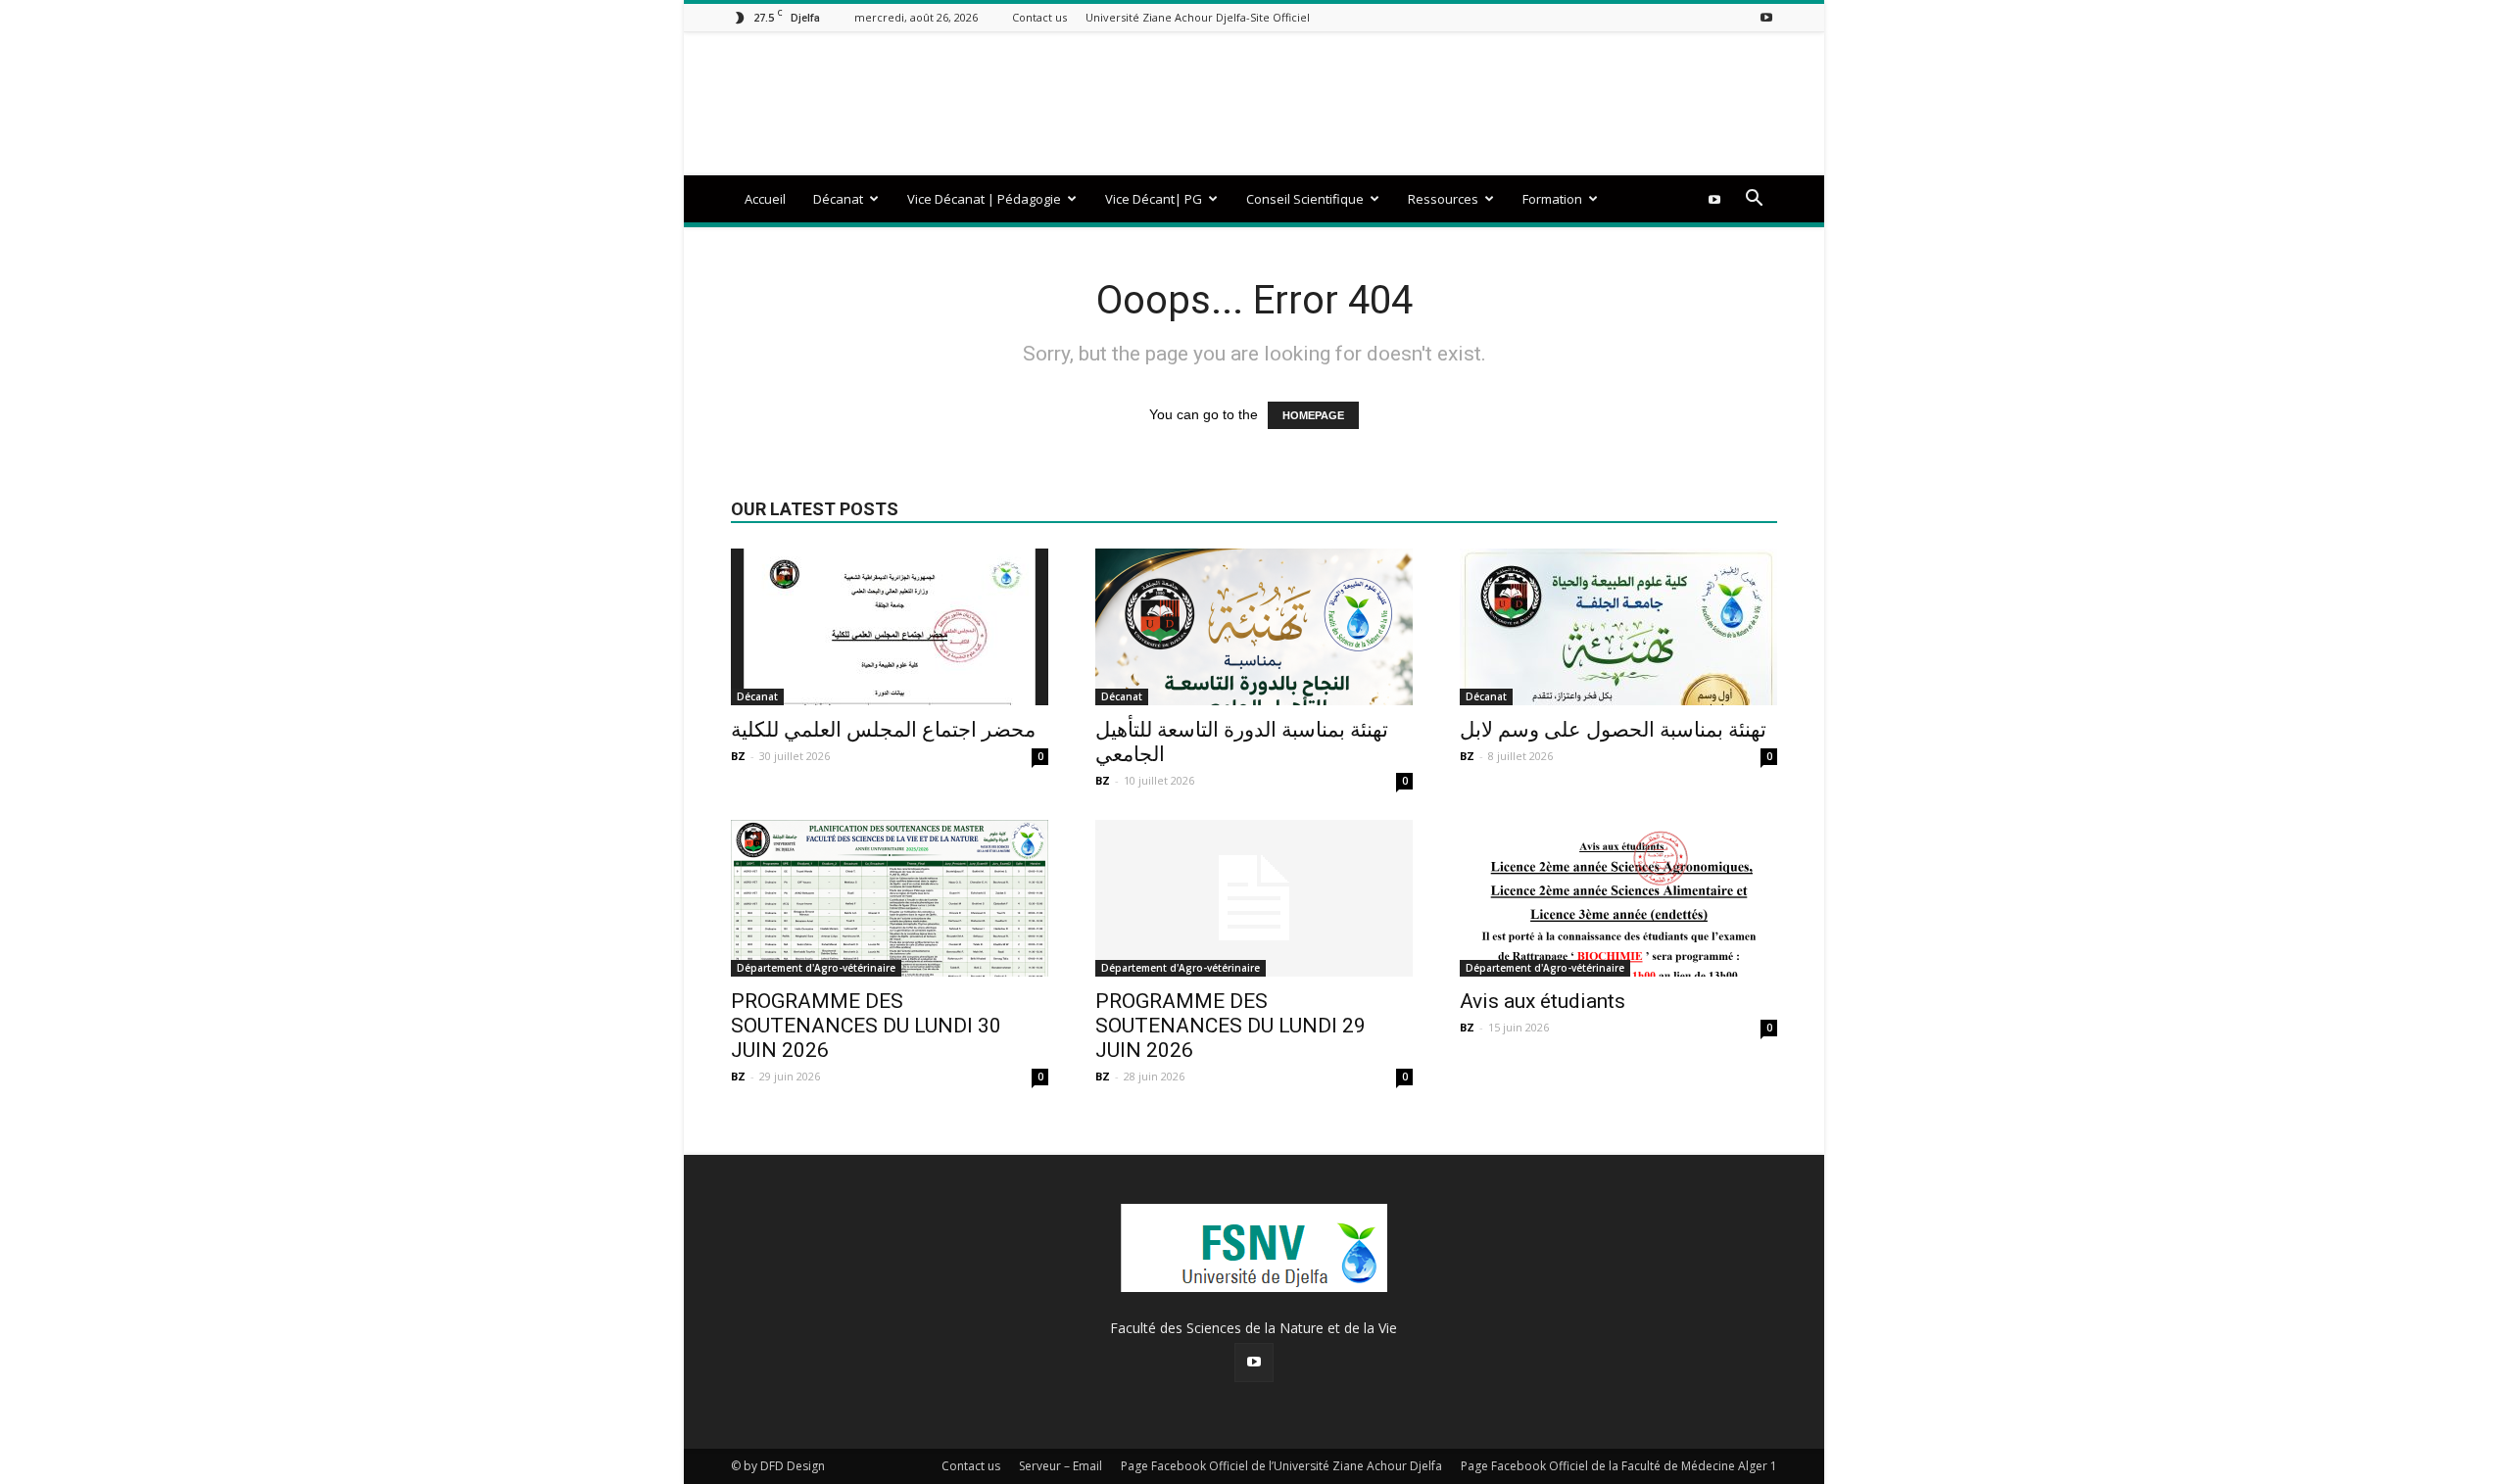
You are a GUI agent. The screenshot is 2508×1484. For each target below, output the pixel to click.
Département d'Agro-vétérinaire (816, 968)
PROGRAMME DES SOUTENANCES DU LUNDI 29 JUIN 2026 (1230, 1026)
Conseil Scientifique (1305, 199)
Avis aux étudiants (1543, 1001)
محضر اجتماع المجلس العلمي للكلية (883, 730)
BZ (738, 756)
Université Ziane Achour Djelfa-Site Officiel (1198, 17)
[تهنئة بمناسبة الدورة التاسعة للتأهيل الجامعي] (1254, 627)
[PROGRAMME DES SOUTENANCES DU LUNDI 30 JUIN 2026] (890, 898)
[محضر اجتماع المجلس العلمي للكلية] (890, 627)
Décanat (838, 199)
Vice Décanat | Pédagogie (984, 199)
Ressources (1443, 199)
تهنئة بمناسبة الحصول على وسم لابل (1613, 730)
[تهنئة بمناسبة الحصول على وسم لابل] (1618, 627)
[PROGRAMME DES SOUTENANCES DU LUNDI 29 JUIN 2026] (1254, 898)
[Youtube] (1766, 17)
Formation (1552, 199)
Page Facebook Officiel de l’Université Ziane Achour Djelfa (1281, 1466)
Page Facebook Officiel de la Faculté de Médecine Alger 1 (1619, 1466)
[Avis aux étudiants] (1618, 898)
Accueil (765, 199)
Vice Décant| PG (1154, 199)
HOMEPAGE (1313, 415)
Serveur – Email (1061, 1466)
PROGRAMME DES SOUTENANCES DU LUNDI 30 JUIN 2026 (866, 1026)
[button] (1754, 200)
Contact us (1039, 17)
